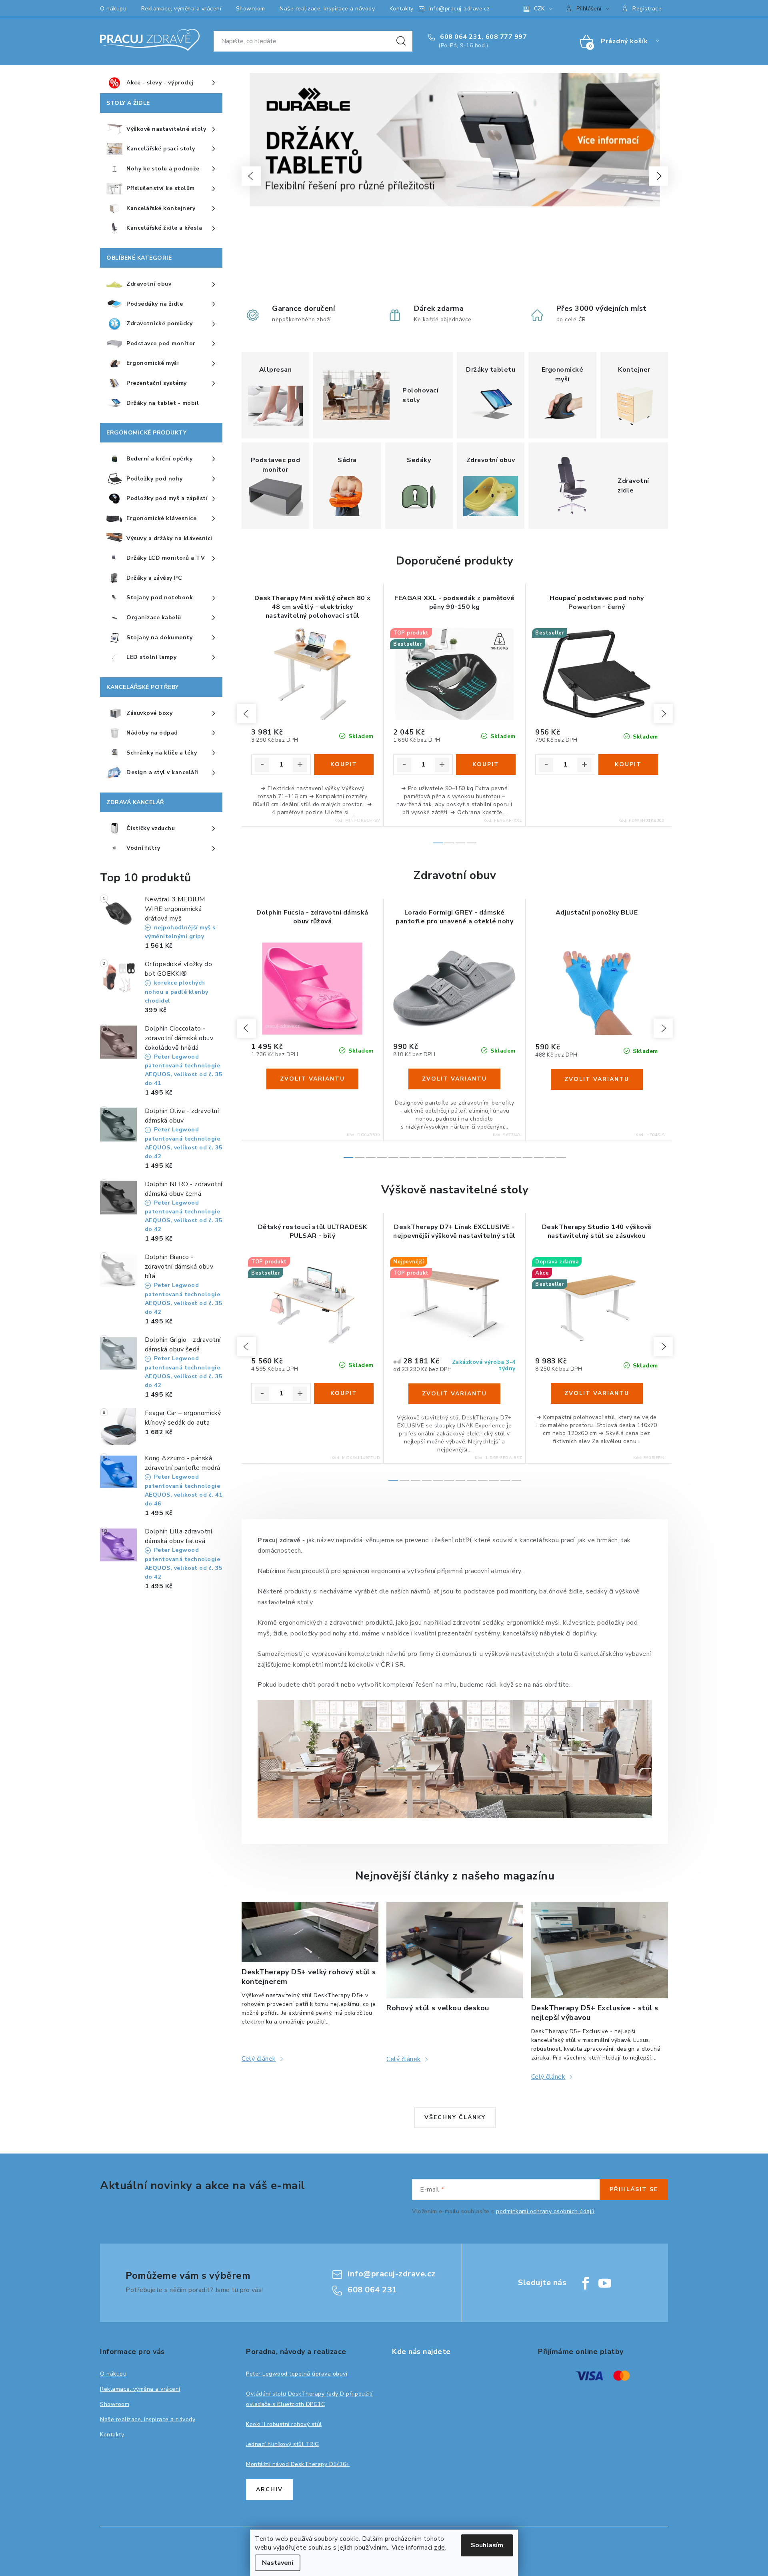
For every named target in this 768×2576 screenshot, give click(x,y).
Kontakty (402, 9)
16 (528, 1157)
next (663, 714)
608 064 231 (460, 37)
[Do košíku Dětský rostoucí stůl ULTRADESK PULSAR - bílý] (344, 1393)
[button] (251, 176)
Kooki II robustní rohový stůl (284, 2424)
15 (516, 1157)
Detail (312, 1079)
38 (307, 1033)
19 (561, 1157)
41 (341, 1033)
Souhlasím (487, 2545)
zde (440, 2548)
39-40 (464, 1033)
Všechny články (455, 2117)
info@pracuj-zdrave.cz (459, 9)
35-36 (504, 1033)
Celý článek (259, 2059)
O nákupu (113, 9)
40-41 (405, 1033)
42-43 (425, 1033)
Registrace (647, 9)
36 (283, 1033)
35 (272, 1033)
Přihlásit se (634, 2189)
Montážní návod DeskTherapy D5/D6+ (298, 2464)
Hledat (401, 41)
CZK (539, 9)
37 (295, 1033)
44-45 (445, 1033)
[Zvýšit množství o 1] (300, 765)
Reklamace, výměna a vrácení (181, 9)
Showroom (251, 9)
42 (353, 1033)
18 (550, 1157)
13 (494, 1157)
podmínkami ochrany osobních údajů (545, 2211)
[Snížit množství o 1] (262, 765)
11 (472, 1157)
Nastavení (278, 2563)
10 (460, 1157)
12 (483, 1157)
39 (318, 1033)
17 (539, 1157)
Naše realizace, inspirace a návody (327, 9)
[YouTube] (605, 2283)
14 (505, 1157)
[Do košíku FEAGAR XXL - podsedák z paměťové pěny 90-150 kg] (486, 765)
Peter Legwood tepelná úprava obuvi (297, 2374)
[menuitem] (161, 83)
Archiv (269, 2489)
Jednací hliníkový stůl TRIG (283, 2444)
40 (330, 1033)
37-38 (484, 1033)
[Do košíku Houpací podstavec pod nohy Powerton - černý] (628, 765)
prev (246, 714)
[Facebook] (586, 2283)
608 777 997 (506, 37)
